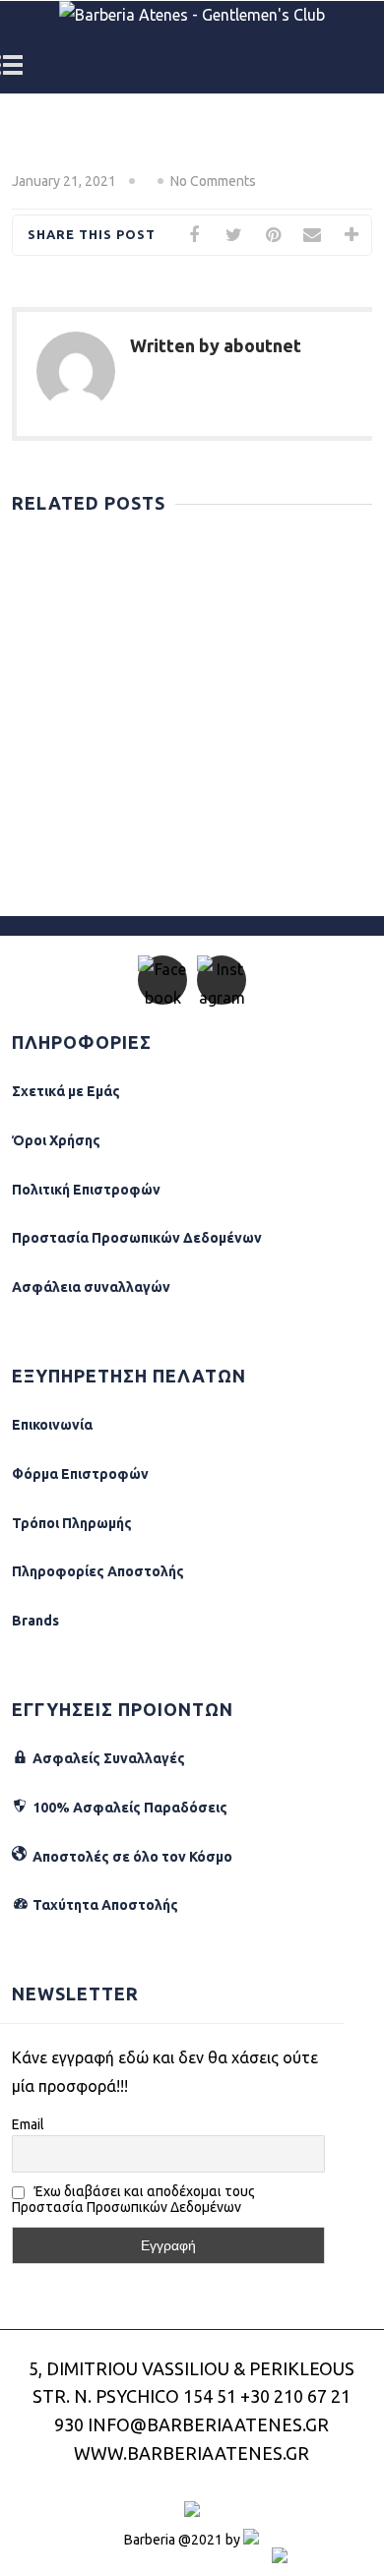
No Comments (213, 181)
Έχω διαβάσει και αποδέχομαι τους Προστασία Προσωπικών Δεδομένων (133, 2199)
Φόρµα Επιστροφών (80, 1474)
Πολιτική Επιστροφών (86, 1190)
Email (28, 2124)
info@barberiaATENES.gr (208, 2424)
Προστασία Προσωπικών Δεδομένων (137, 1238)
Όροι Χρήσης (56, 1140)
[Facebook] (162, 980)
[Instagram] (222, 980)
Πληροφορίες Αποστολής (98, 1571)
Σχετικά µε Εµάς (66, 1091)
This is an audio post (105, 601)
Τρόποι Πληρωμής (72, 1523)
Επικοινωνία (52, 1425)
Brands (35, 1621)
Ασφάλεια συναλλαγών (91, 1287)
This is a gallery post (105, 548)
